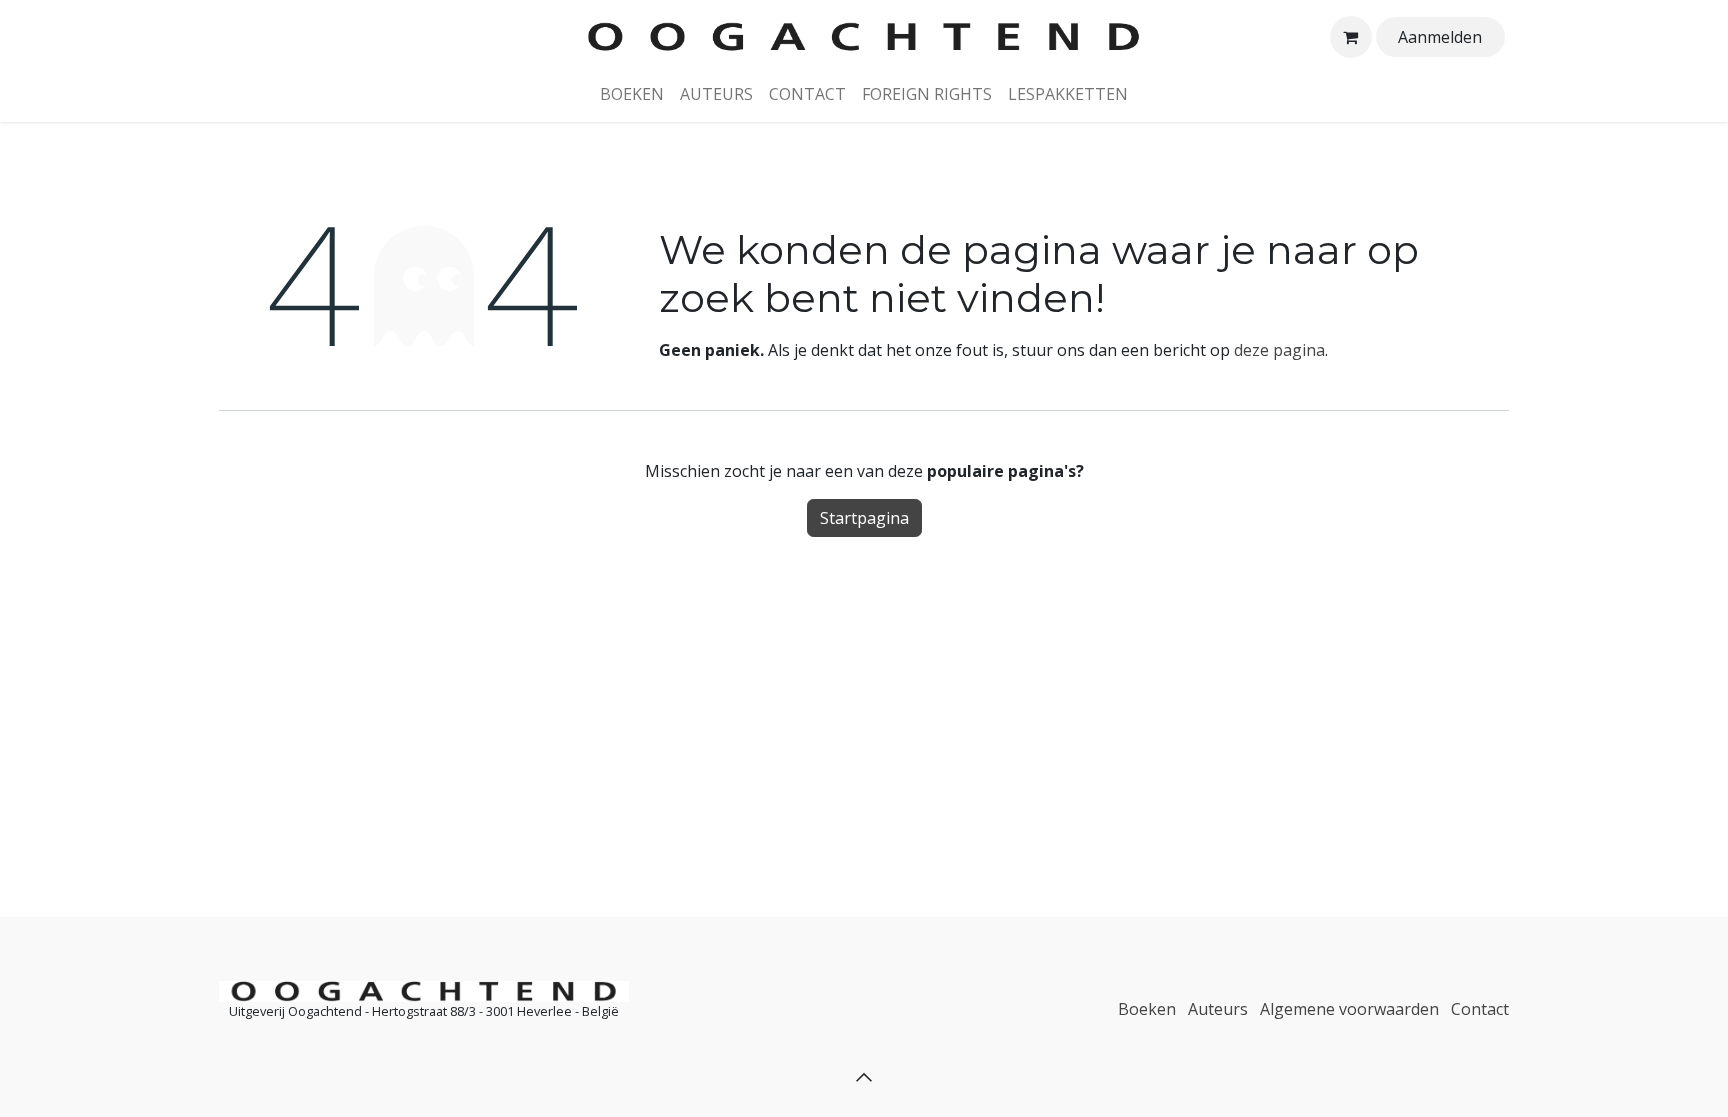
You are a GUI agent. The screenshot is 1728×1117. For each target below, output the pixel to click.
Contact (1480, 1009)
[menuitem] (632, 94)
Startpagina (864, 518)
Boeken (1147, 1009)
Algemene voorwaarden (1349, 1009)
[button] (864, 1077)
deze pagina (1279, 350)
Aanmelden (1440, 37)
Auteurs (1218, 1009)
